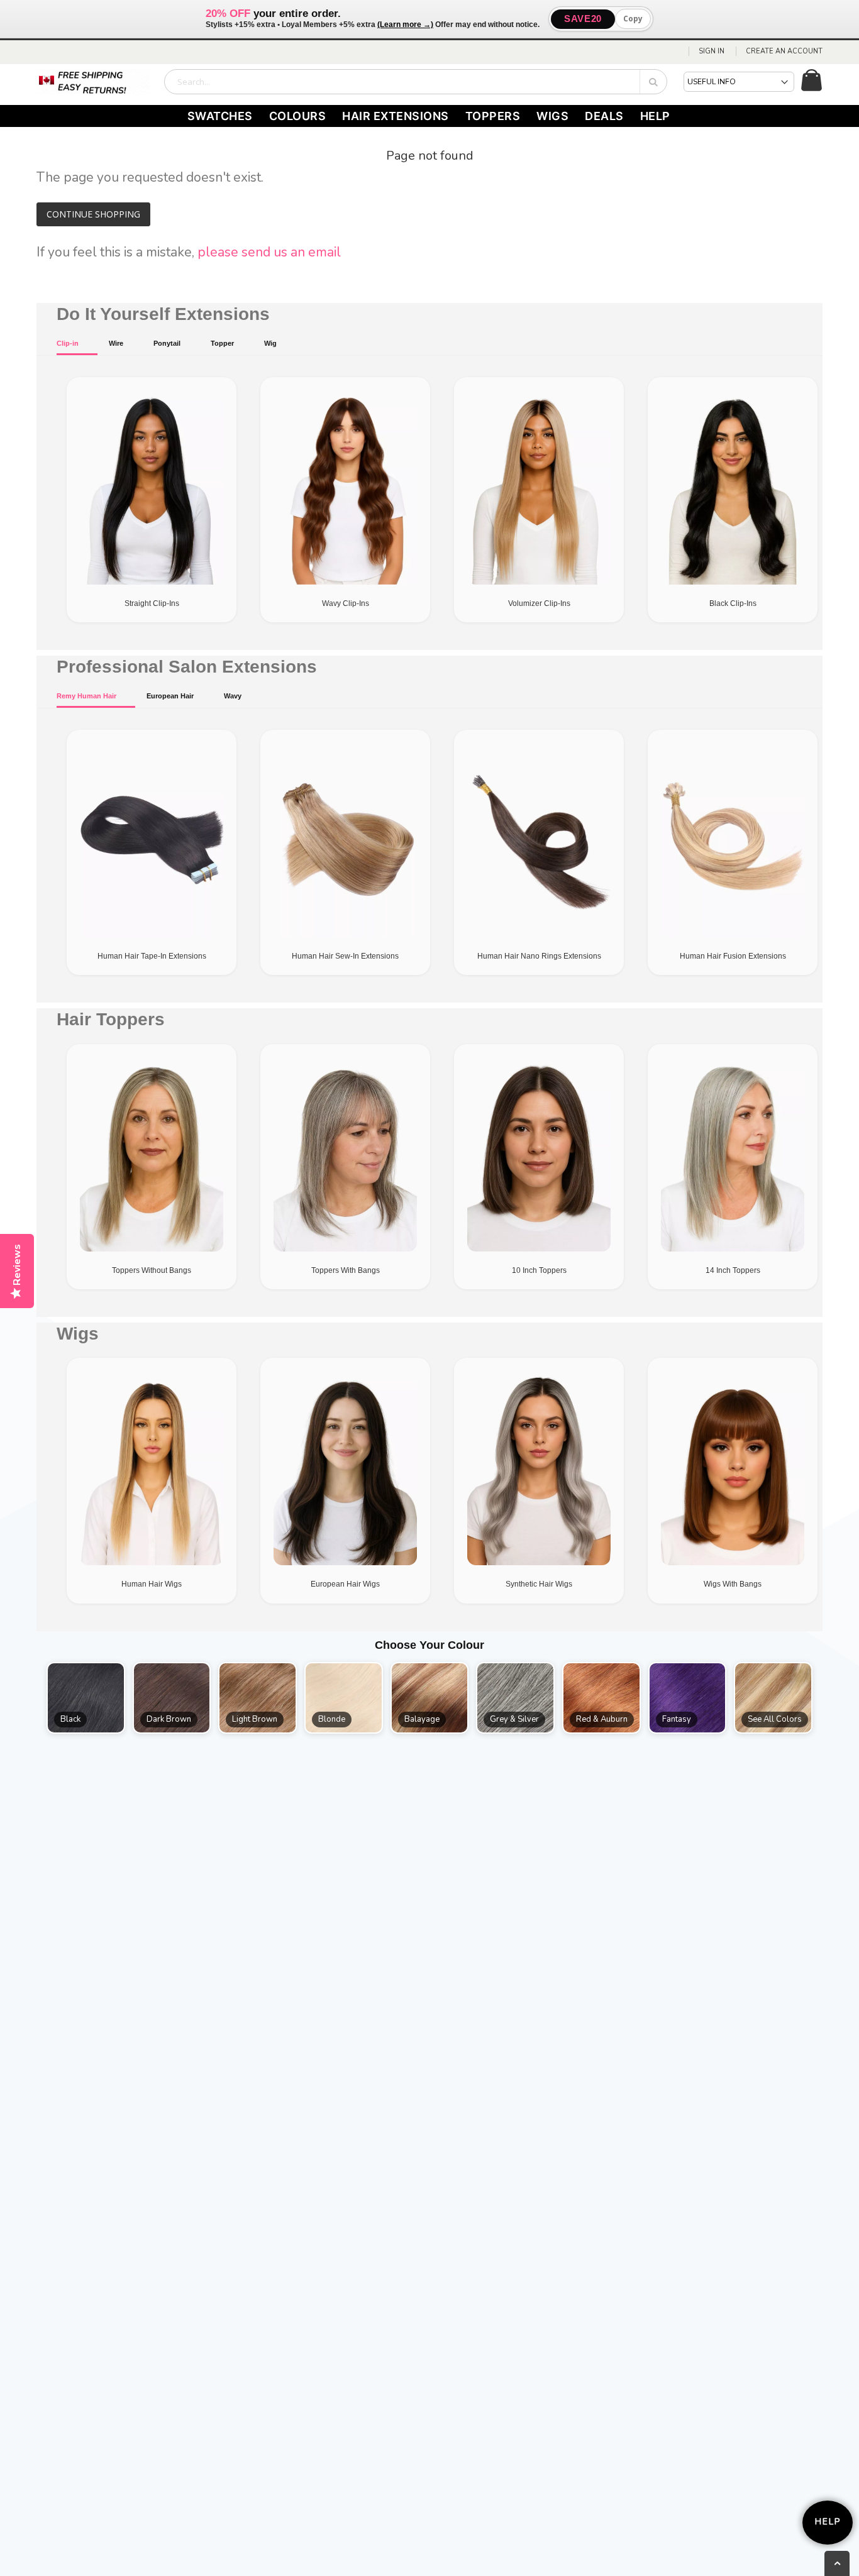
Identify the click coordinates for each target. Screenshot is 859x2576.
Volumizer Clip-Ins (539, 603)
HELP (655, 116)
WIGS (552, 116)
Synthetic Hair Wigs (539, 1584)
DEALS (604, 116)
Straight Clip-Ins (152, 603)
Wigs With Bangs (733, 1584)
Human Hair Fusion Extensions (733, 956)
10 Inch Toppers (539, 1270)
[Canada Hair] (93, 82)
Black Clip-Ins (733, 603)
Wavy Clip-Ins (346, 603)
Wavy (233, 696)
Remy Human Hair (86, 696)
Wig (270, 343)
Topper (222, 343)
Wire (116, 343)
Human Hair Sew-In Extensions (345, 956)
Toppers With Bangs (346, 1270)
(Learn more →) (405, 25)
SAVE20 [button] (583, 19)
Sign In (712, 51)
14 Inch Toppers (733, 1270)
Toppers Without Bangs (152, 1270)
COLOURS (298, 116)
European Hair (170, 696)
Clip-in (68, 343)
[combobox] (416, 82)
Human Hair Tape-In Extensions (152, 956)
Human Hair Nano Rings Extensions (539, 956)
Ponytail (167, 343)
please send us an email (269, 252)
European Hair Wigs (345, 1584)
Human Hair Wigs (152, 1584)
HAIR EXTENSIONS (396, 116)
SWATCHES (220, 116)
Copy (633, 19)
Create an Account (784, 51)
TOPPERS (493, 116)
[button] (86, 1698)
